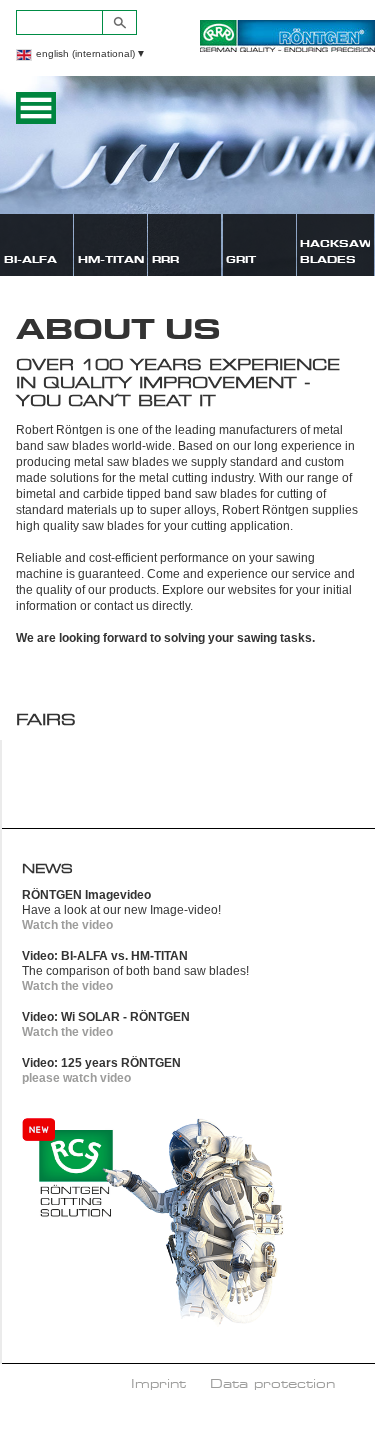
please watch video (76, 1078)
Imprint (158, 1383)
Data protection (272, 1383)
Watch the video (67, 925)
